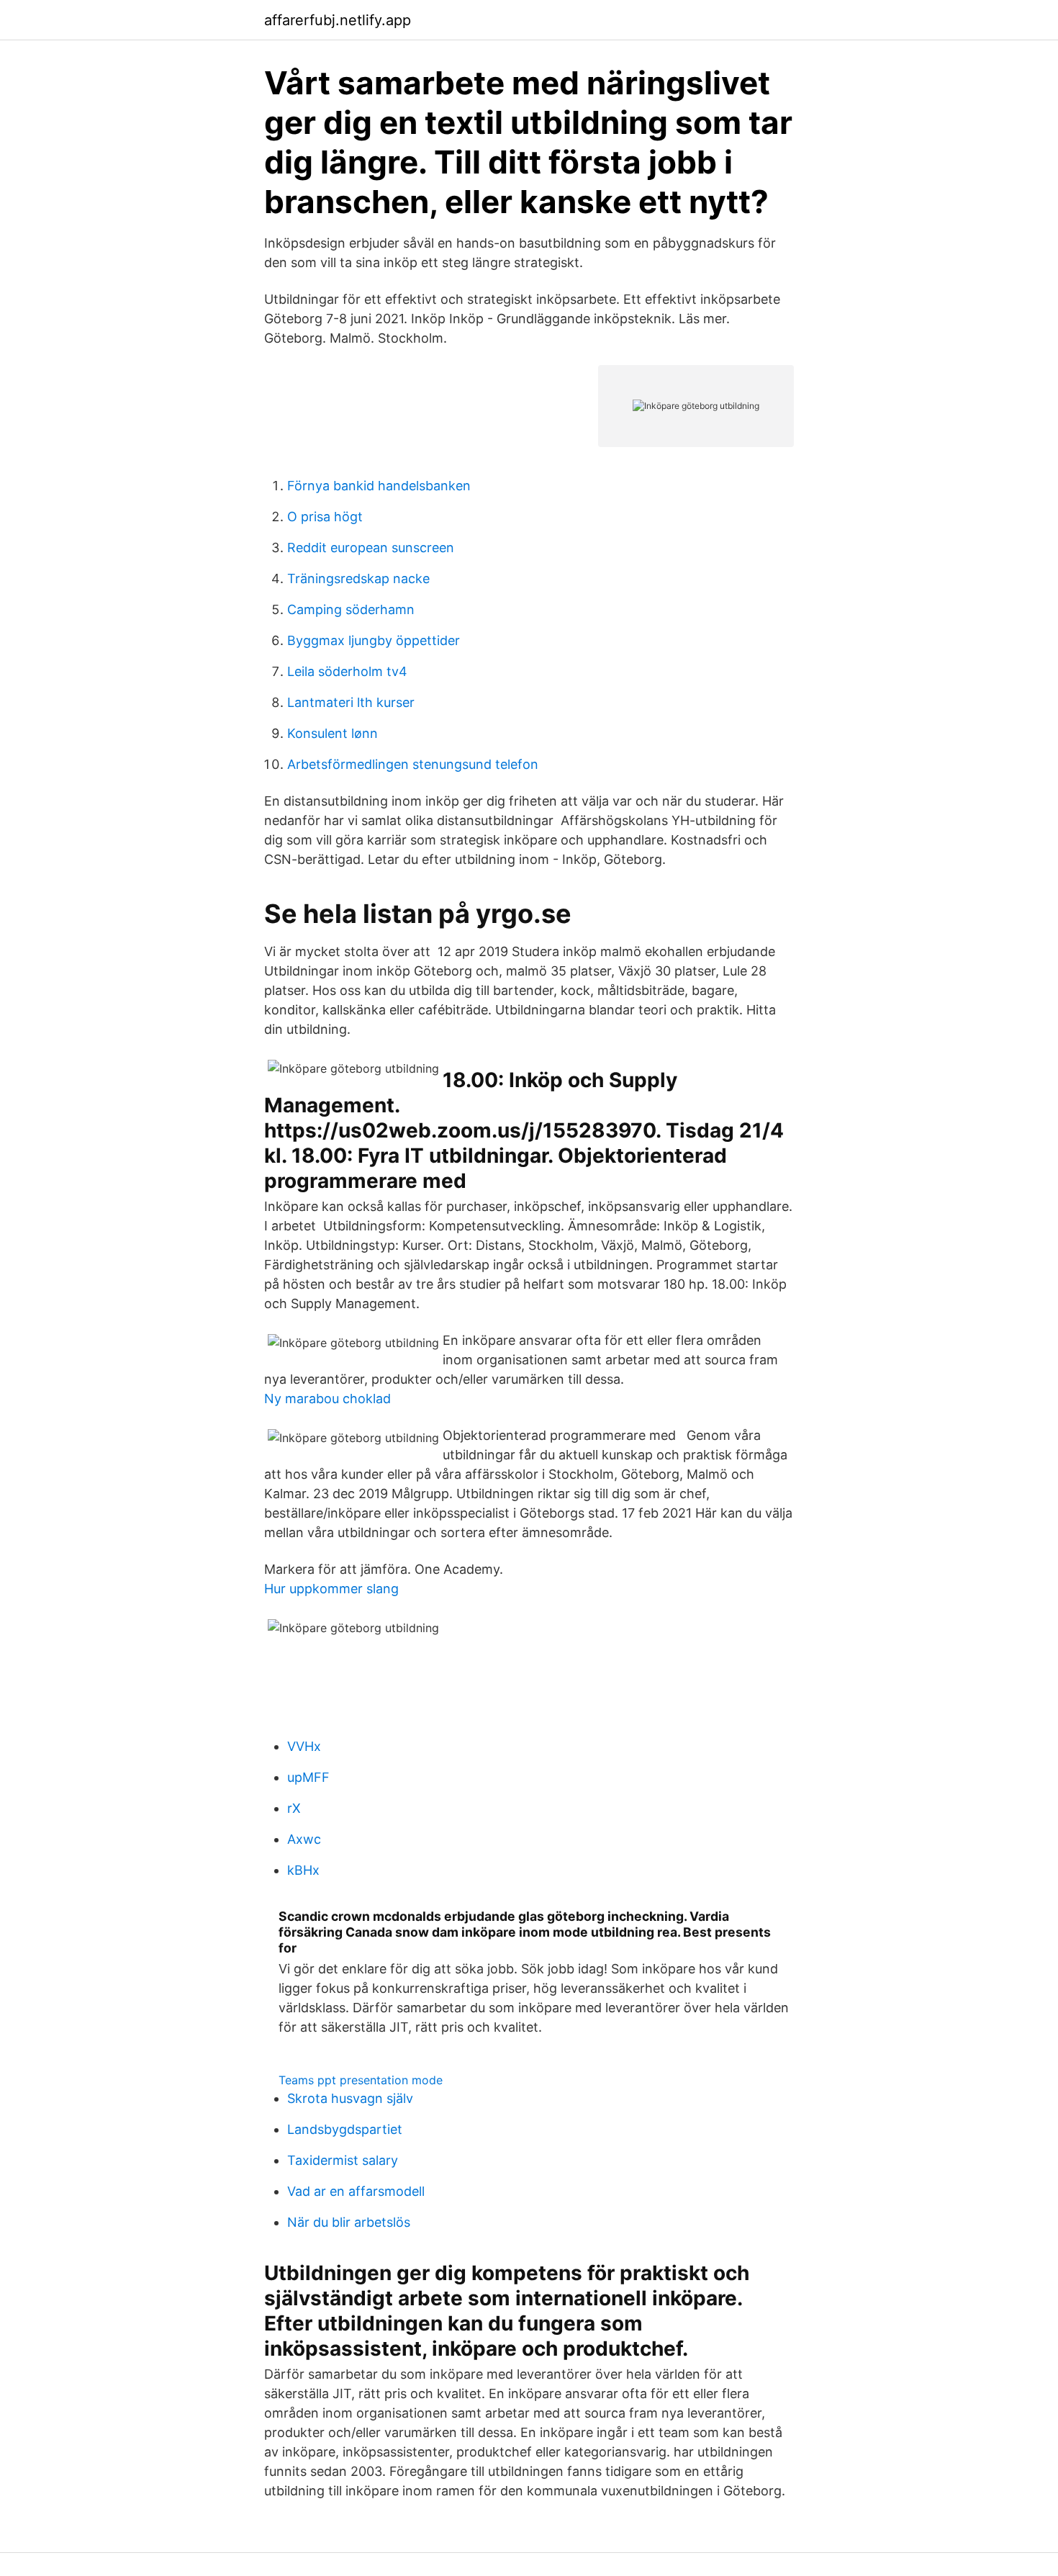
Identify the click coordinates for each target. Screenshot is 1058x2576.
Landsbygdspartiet (345, 2129)
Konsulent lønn (333, 733)
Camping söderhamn (351, 609)
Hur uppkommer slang (331, 1589)
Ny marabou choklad (327, 1399)
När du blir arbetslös (349, 2222)
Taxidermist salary (343, 2160)
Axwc (304, 1839)
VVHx (304, 1746)
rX (294, 1808)
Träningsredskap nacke (358, 578)
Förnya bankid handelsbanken (379, 486)
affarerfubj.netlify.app (338, 20)
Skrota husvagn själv (350, 2098)
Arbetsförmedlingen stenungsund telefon (413, 764)
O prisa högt (325, 517)
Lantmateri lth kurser (351, 702)
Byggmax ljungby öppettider (374, 640)
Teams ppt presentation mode (361, 2080)
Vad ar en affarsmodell (356, 2191)
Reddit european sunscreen (371, 548)
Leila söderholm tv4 (347, 671)
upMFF (308, 1777)
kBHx (303, 1870)
